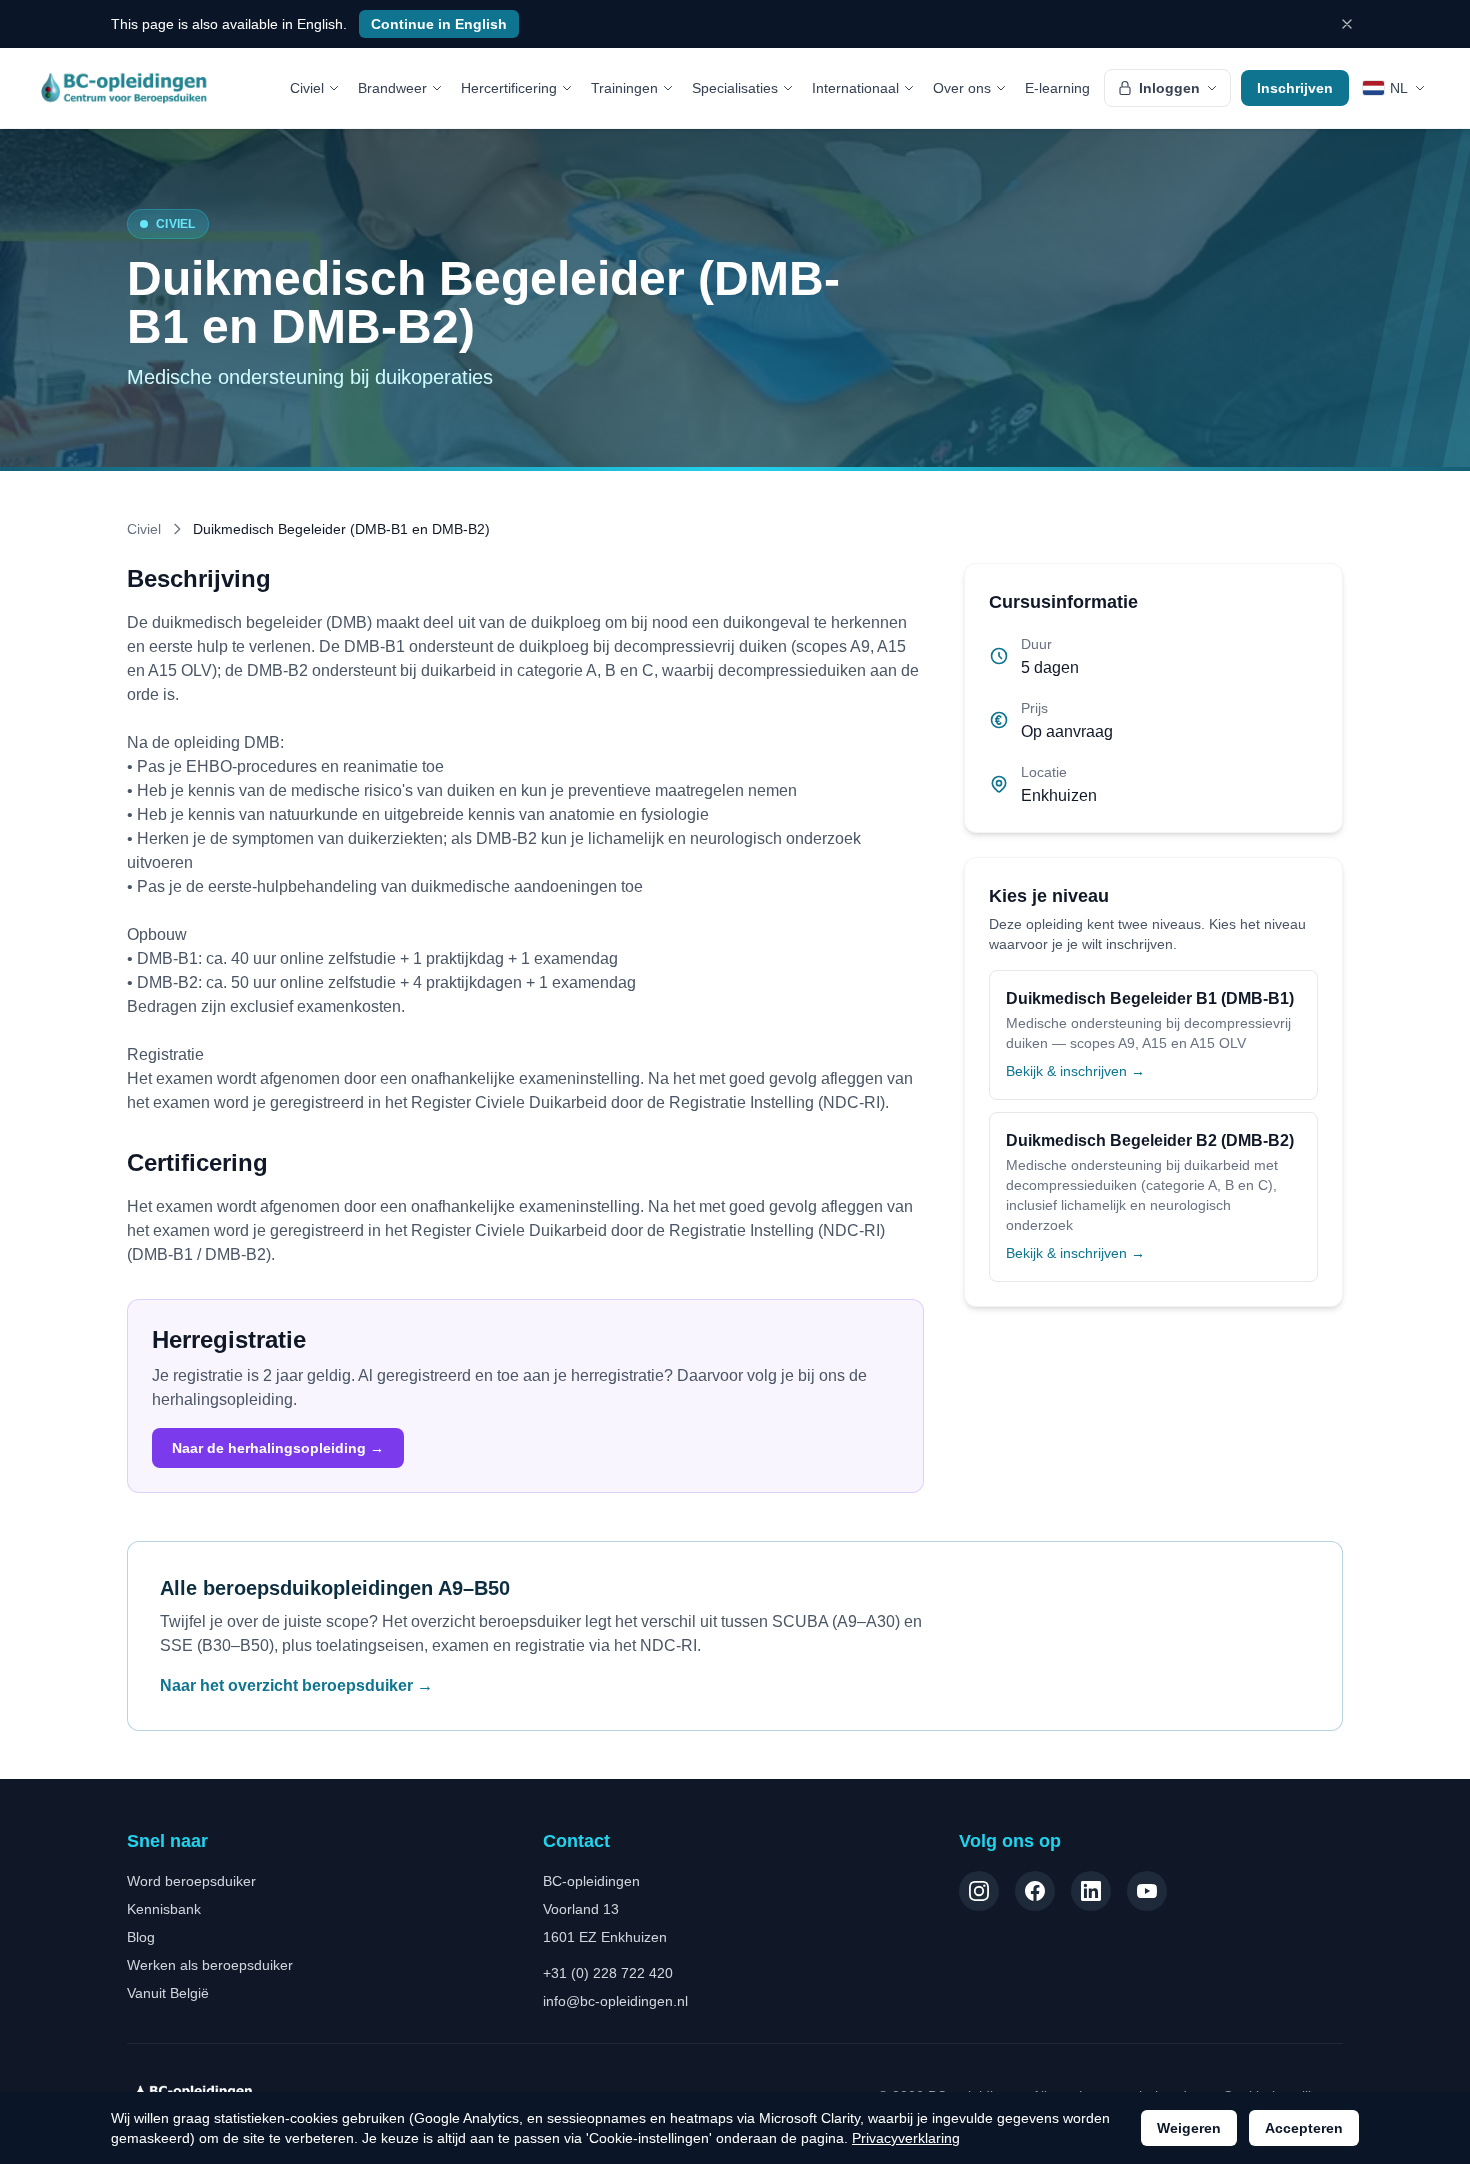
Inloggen (1169, 88)
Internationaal (855, 88)
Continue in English (439, 24)
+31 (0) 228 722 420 (608, 1973)
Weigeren (1189, 2128)
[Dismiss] (1347, 24)
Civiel (307, 88)
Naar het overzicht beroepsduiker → (296, 1685)
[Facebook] (1035, 1891)
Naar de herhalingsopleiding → (278, 1448)
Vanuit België (168, 1993)
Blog (141, 1937)
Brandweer (392, 88)
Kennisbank (164, 1909)
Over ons (962, 88)
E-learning (1057, 88)
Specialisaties (735, 88)
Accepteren (1304, 2128)
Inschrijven (1295, 88)
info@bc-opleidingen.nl (615, 2001)
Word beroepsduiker (191, 1881)
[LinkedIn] (1091, 1891)
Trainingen (624, 88)
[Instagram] (979, 1891)
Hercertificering (509, 88)
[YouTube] (1147, 1891)
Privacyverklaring (906, 2138)
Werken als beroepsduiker (210, 1965)
